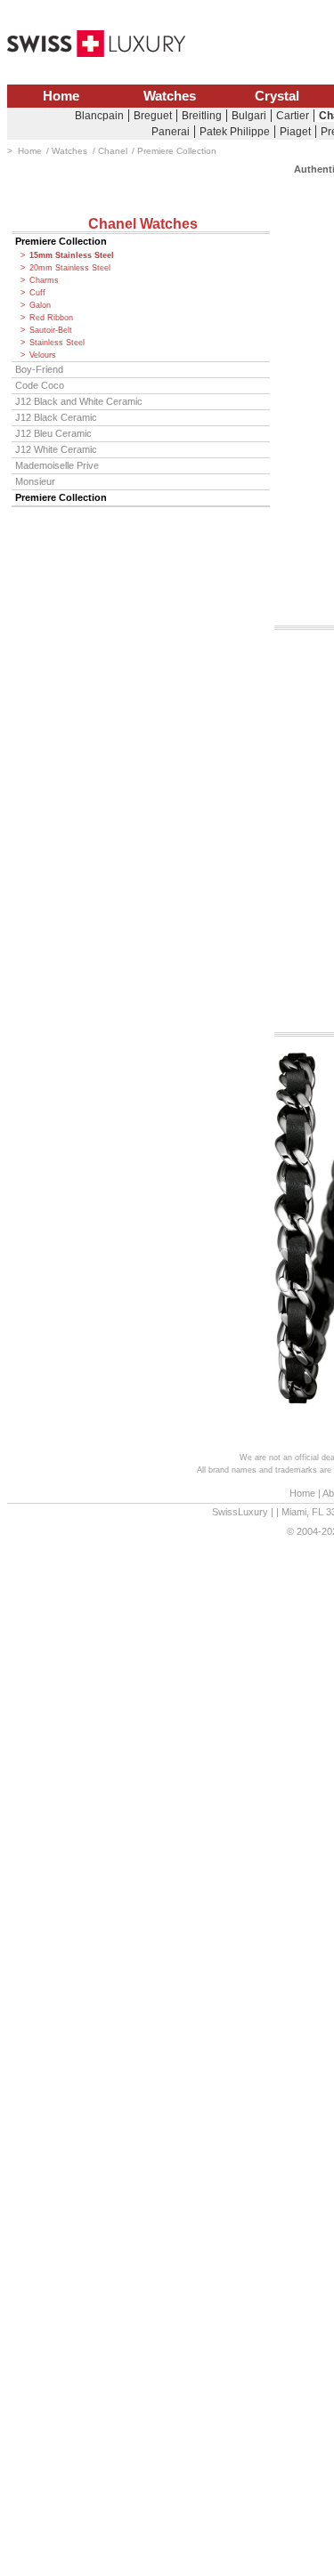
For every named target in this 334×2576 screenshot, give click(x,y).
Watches (170, 96)
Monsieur (35, 481)
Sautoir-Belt (51, 330)
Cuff (37, 293)
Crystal (277, 96)
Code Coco (40, 385)
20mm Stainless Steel (70, 268)
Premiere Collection (61, 241)
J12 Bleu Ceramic (53, 433)
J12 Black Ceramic (56, 417)
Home (61, 96)
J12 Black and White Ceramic (79, 401)
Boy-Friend (39, 369)
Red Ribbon (51, 318)
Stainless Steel (57, 343)
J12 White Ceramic (56, 449)
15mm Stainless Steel (72, 255)
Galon (40, 305)
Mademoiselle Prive (57, 465)
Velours (43, 355)
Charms (44, 280)
